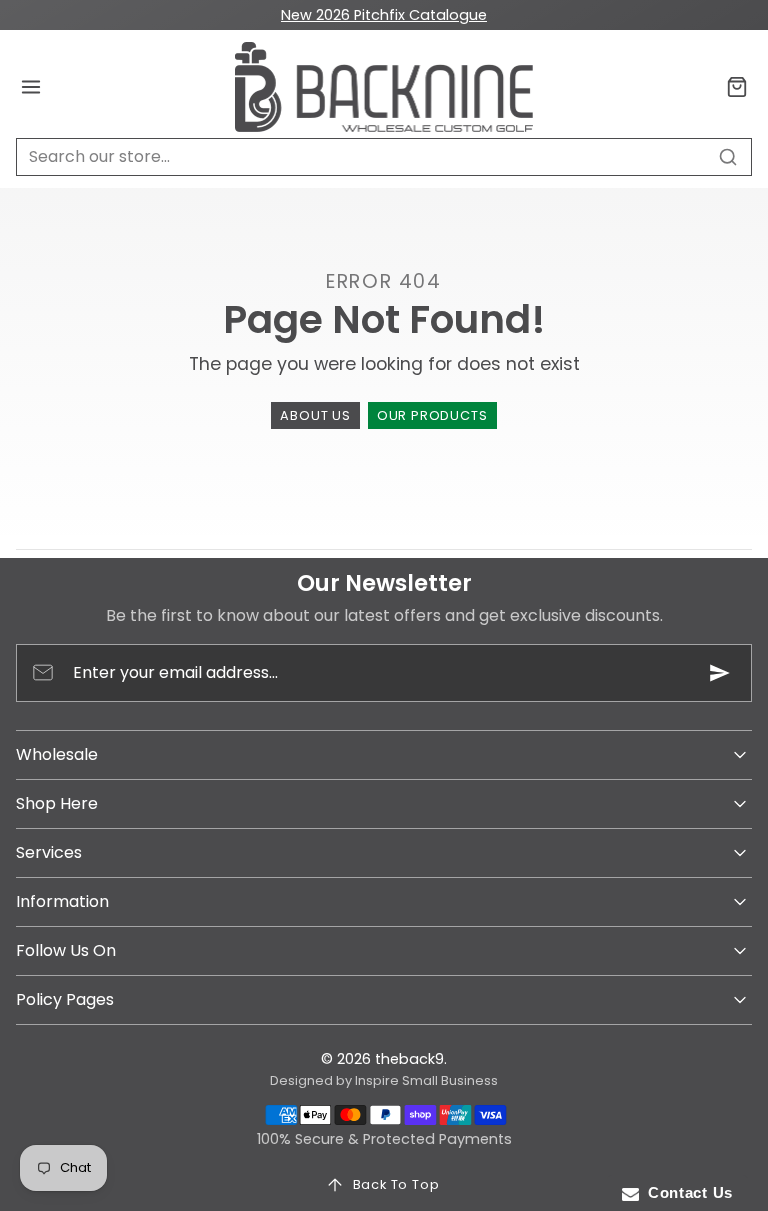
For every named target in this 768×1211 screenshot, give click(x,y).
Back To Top (396, 1184)
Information (62, 901)
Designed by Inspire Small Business (384, 1080)
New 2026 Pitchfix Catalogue (384, 15)
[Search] (728, 157)
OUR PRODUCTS (432, 415)
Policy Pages (65, 999)
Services (49, 852)
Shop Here (57, 803)
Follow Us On (66, 950)
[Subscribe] (720, 673)
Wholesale (57, 754)
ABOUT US (315, 415)
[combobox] (384, 157)
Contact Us (686, 1192)
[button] (31, 87)
